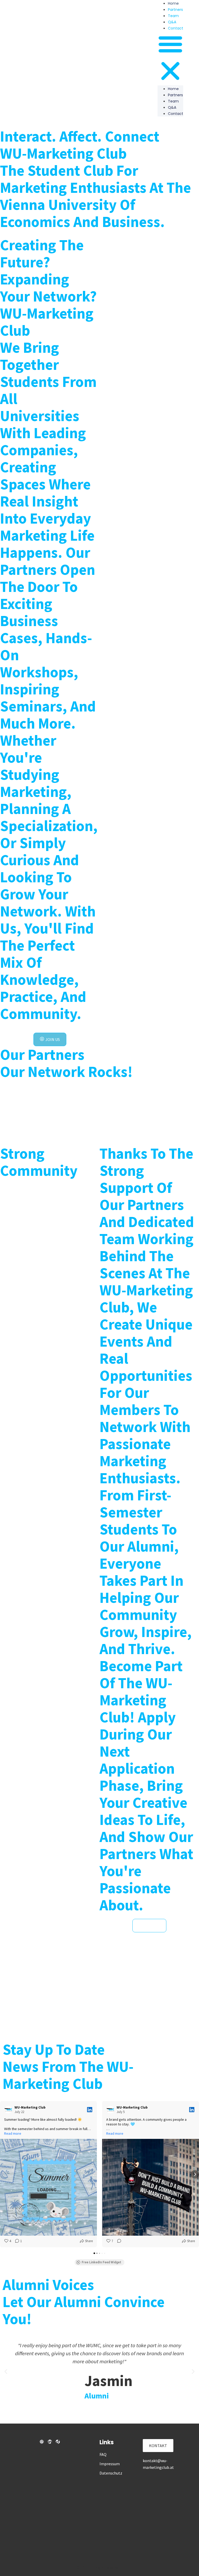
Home (173, 89)
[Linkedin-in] (50, 2442)
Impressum (110, 2464)
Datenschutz (111, 2473)
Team (173, 16)
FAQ (103, 2454)
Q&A (172, 22)
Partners (175, 10)
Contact (176, 28)
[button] (170, 58)
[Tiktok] (58, 2442)
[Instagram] (42, 2442)
